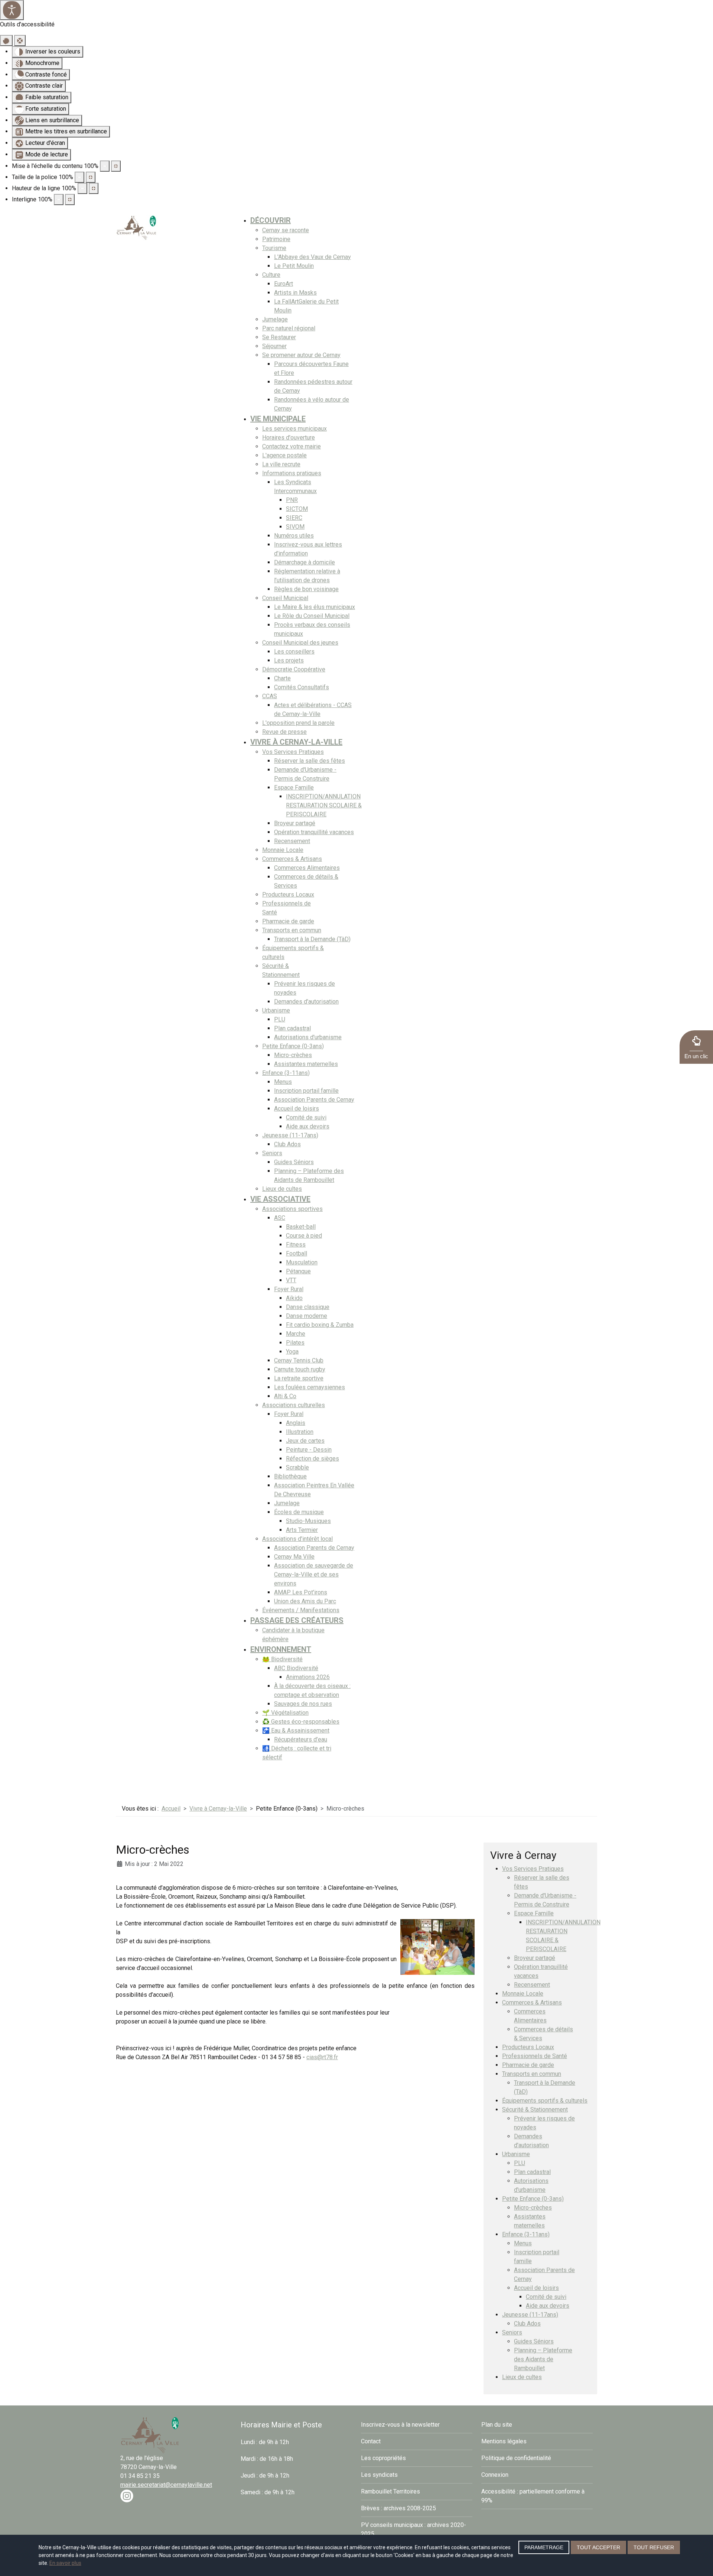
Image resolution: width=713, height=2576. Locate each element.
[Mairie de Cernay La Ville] (137, 227)
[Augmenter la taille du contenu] (116, 166)
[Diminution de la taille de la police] (79, 177)
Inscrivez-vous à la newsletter (400, 2425)
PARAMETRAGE (544, 2547)
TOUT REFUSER (654, 2547)
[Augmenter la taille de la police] (91, 177)
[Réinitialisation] (6, 40)
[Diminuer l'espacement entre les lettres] (59, 200)
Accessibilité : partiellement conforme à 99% (533, 2496)
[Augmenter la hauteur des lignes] (94, 188)
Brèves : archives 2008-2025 (398, 2508)
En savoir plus (65, 2563)
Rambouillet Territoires (390, 2491)
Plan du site (497, 2425)
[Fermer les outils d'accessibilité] (20, 40)
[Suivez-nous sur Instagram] (127, 2496)
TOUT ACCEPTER (598, 2547)
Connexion (495, 2475)
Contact (371, 2441)
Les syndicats (379, 2475)
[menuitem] (271, 220)
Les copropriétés (383, 2458)
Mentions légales (504, 2441)
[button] (696, 1047)
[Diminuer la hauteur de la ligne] (82, 188)
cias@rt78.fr (322, 2057)
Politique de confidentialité (516, 2458)
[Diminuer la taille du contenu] (105, 166)
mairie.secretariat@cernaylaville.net (166, 2485)
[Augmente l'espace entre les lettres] (70, 200)
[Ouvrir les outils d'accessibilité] (12, 10)
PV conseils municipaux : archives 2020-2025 (414, 2529)
